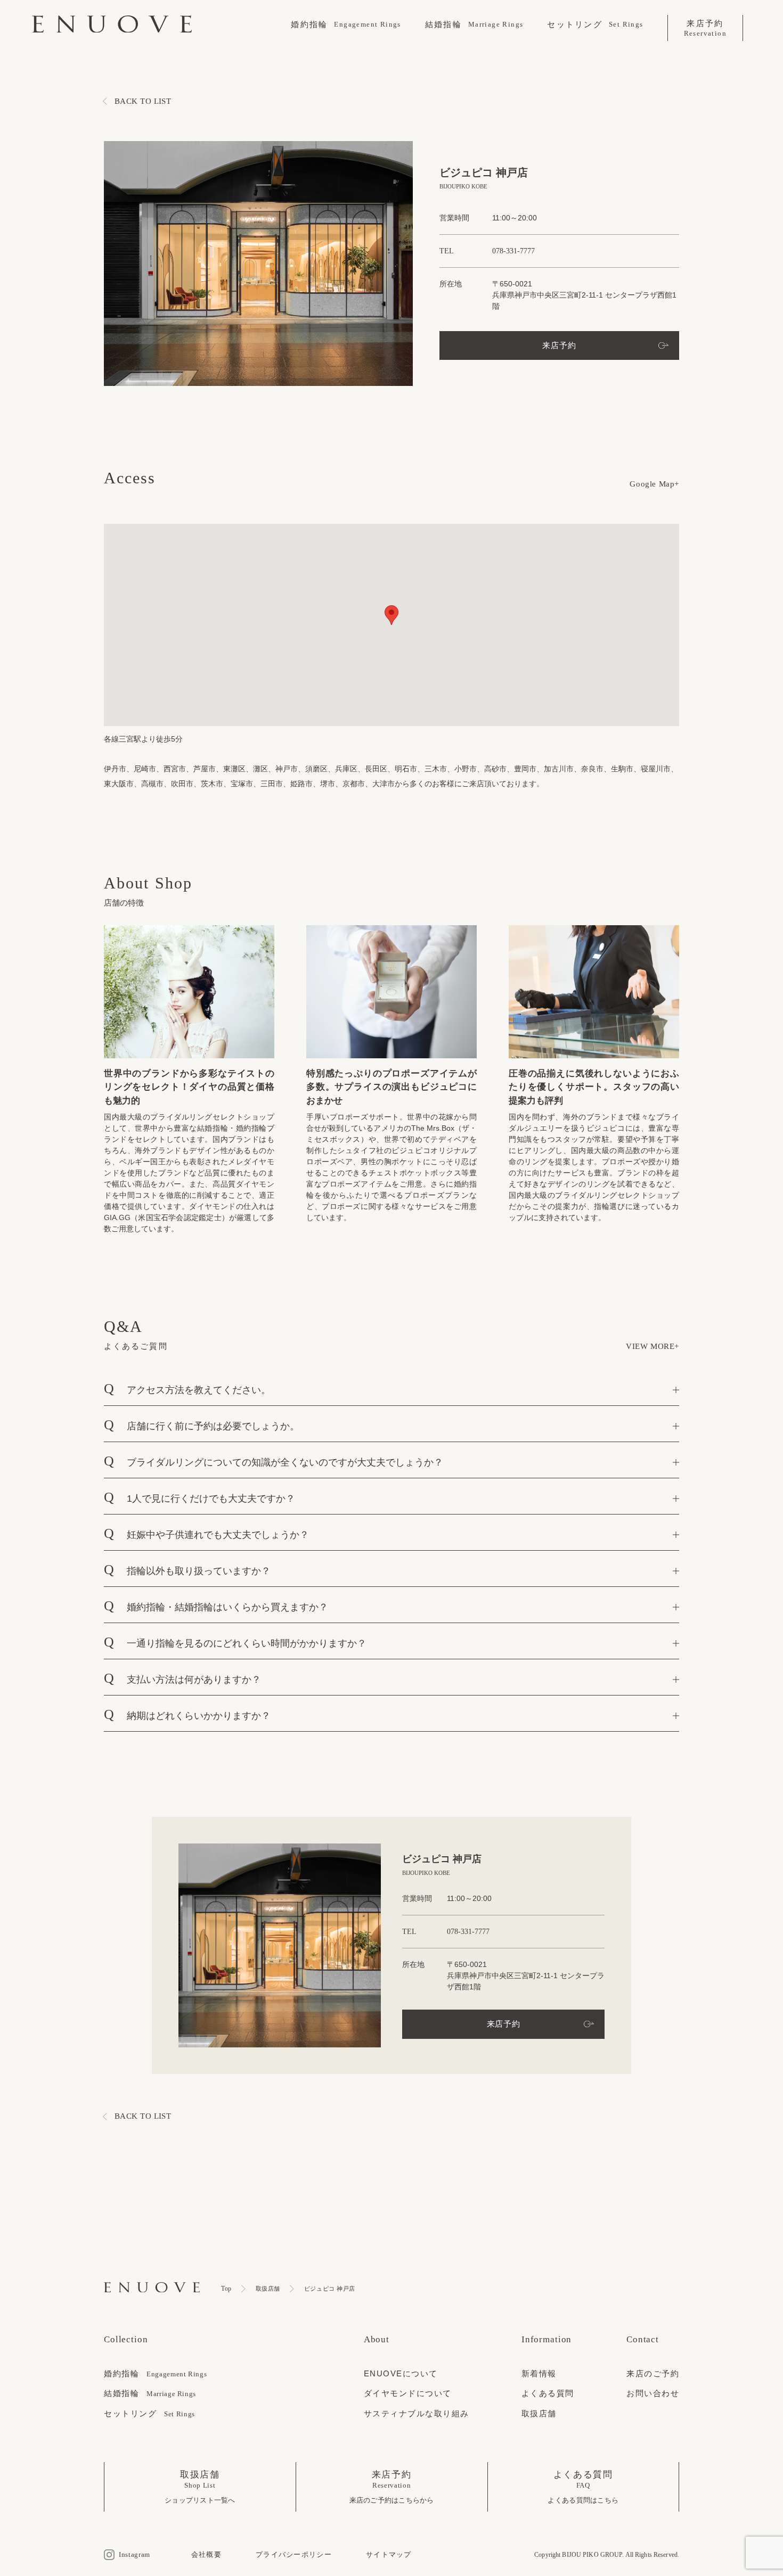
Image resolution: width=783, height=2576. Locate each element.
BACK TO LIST (143, 101)
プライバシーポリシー (294, 2554)
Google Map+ (654, 484)
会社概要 (206, 2554)
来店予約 (559, 345)
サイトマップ (389, 2554)
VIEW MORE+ (652, 1346)
